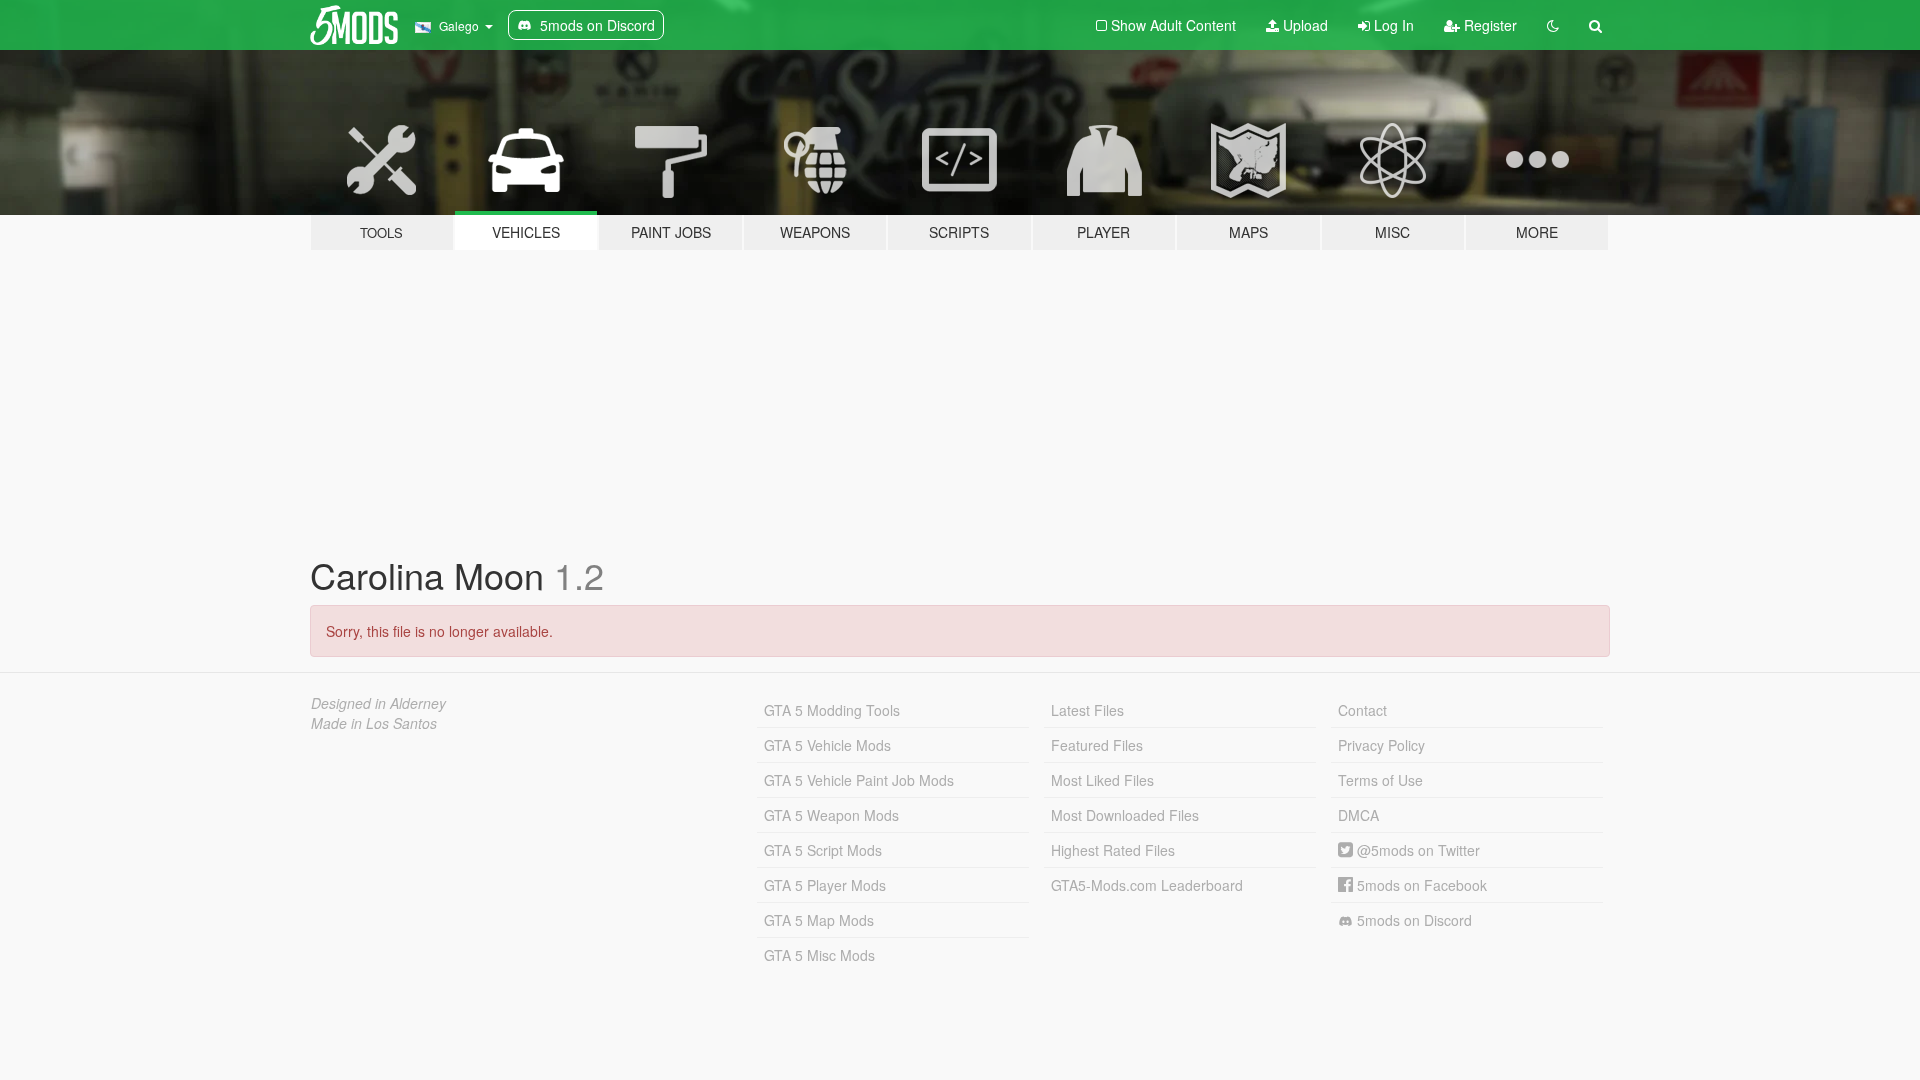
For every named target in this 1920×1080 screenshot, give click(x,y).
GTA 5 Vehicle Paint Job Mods (859, 780)
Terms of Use (1380, 780)
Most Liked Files (1102, 780)
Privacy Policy (1381, 745)
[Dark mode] (1553, 25)
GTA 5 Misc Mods (819, 955)
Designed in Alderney (378, 703)
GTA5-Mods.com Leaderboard (1147, 885)
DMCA (1358, 815)
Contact (1362, 710)
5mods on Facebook (1420, 885)
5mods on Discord (1412, 920)
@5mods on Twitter (1416, 850)
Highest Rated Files (1113, 850)
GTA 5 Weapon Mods (831, 815)
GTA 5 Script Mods (823, 850)
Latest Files (1087, 710)
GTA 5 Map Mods (819, 920)
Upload (1303, 25)
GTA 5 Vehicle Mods (827, 745)
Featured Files (1097, 745)
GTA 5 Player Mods (825, 885)
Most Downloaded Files (1125, 815)
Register (1488, 25)
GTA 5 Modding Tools (832, 710)
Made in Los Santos (374, 723)
